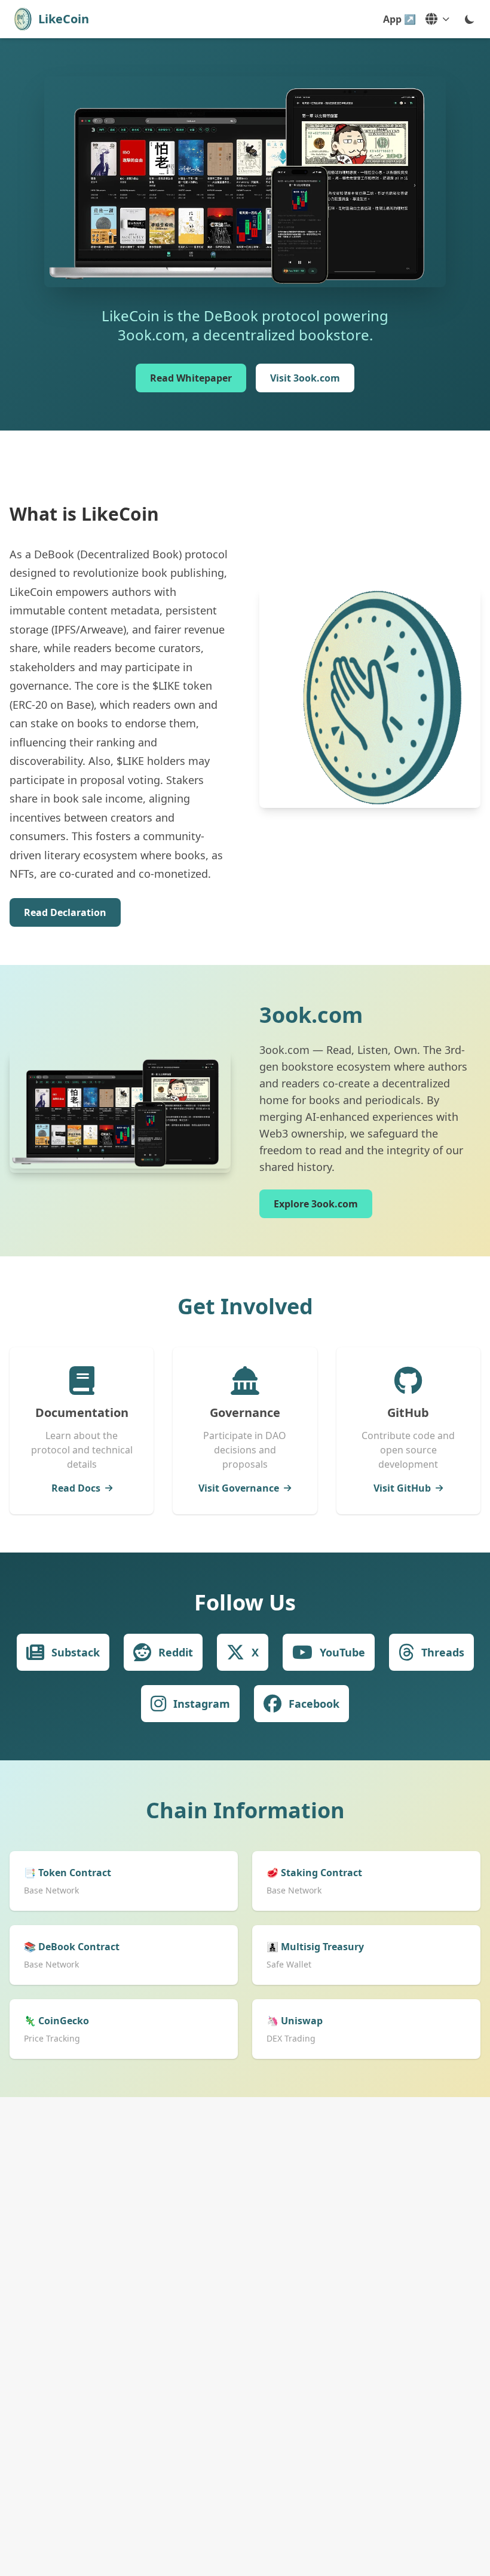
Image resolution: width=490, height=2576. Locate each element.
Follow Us (245, 1602)
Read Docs (76, 1488)
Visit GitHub (402, 1488)
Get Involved (245, 1306)
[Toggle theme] (470, 19)
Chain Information (245, 1810)
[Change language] (437, 19)
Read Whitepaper (191, 378)
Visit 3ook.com (305, 378)
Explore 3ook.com (316, 1204)
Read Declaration (65, 912)
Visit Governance (239, 1488)
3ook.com (311, 1015)
